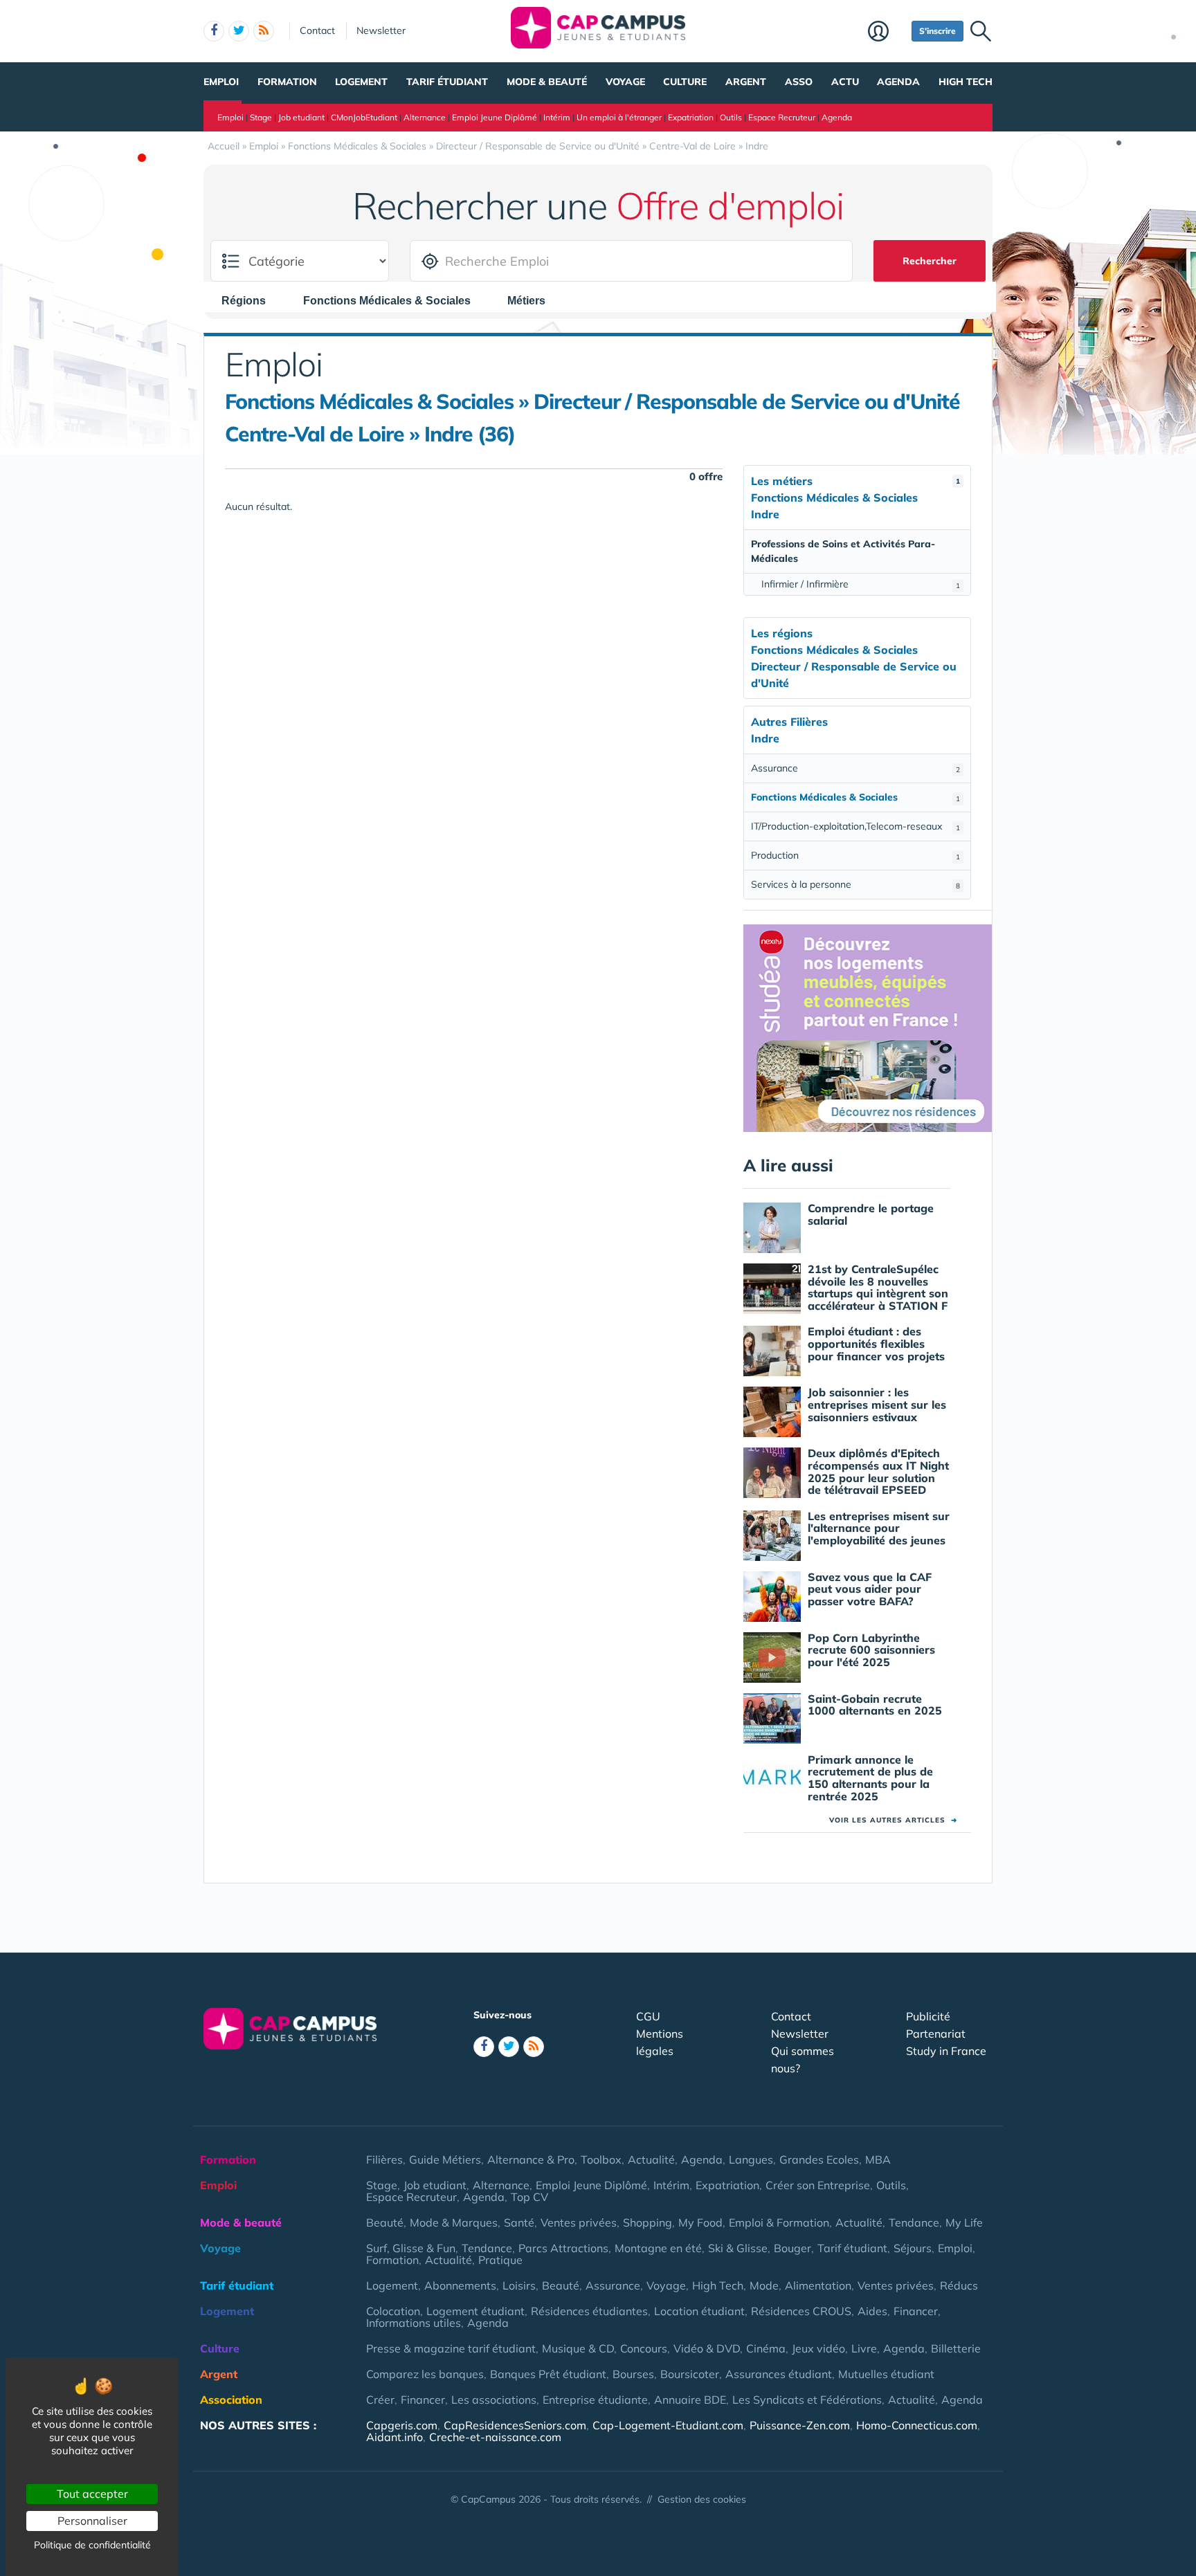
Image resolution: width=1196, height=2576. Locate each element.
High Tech (966, 82)
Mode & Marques (454, 2222)
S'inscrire (937, 31)
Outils (731, 117)
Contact (317, 30)
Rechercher (930, 261)
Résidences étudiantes (589, 2311)
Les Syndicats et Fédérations (807, 2400)
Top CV (529, 2197)
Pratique (500, 2260)
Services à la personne (855, 884)
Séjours (913, 2248)
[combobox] (251, 300)
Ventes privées (579, 2222)
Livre (864, 2348)
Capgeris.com (402, 2425)
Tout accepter (92, 2494)
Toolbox (601, 2159)
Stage (261, 117)
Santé (519, 2222)
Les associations (494, 2400)
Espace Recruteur (782, 117)
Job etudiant (301, 117)
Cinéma (766, 2348)
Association (231, 2400)
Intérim (557, 117)
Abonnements (460, 2285)
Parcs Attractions (563, 2248)
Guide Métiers (445, 2159)
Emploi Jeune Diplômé (495, 117)
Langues (751, 2159)
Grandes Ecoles (819, 2159)
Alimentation (818, 2285)
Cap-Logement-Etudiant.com (668, 2425)
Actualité (651, 2159)
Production (855, 855)
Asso (799, 82)
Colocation (393, 2311)
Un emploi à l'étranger (619, 117)
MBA (878, 2159)
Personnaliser (92, 2521)
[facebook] (214, 31)
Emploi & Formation (779, 2222)
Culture (685, 82)
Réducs (959, 2285)
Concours (644, 2348)
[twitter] (239, 31)
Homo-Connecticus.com (917, 2425)
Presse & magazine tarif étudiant (451, 2348)
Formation (287, 82)
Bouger (792, 2248)
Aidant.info (395, 2437)
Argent (746, 82)
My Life (964, 2222)
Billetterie (956, 2348)
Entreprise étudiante (595, 2400)
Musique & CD (578, 2348)
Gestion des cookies (702, 2499)
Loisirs (519, 2285)
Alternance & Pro (531, 2159)
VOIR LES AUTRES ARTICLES (893, 1820)
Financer (916, 2311)
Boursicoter (690, 2374)
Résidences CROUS (801, 2311)
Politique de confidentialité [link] (92, 2545)
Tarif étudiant (447, 82)
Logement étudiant (475, 2311)
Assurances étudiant (779, 2374)
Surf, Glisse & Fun (411, 2248)
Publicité (928, 2016)
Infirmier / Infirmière (861, 584)
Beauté (385, 2222)
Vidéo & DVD (707, 2348)
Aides (872, 2311)
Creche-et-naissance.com (495, 2437)
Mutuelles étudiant (886, 2374)
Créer (380, 2400)
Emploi (221, 82)
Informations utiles (414, 2323)
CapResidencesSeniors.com (515, 2425)
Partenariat (936, 2034)
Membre (886, 33)
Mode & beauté (547, 82)
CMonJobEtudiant (364, 117)
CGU (648, 2016)
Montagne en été (658, 2248)
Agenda (898, 82)
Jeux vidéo (818, 2348)
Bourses (633, 2374)
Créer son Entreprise (818, 2185)
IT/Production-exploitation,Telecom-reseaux (855, 826)
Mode (764, 2285)
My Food (700, 2222)
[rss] (264, 31)
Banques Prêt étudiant (548, 2374)
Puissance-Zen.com (800, 2425)
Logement (361, 82)
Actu (845, 82)
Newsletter (381, 30)
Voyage (625, 82)
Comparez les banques (425, 2374)
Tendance (914, 2222)
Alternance (425, 117)
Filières (384, 2159)
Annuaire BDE (690, 2400)
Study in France (946, 2051)
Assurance (855, 768)
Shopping (647, 2222)
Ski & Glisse (738, 2248)
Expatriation (691, 117)
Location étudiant (699, 2311)
